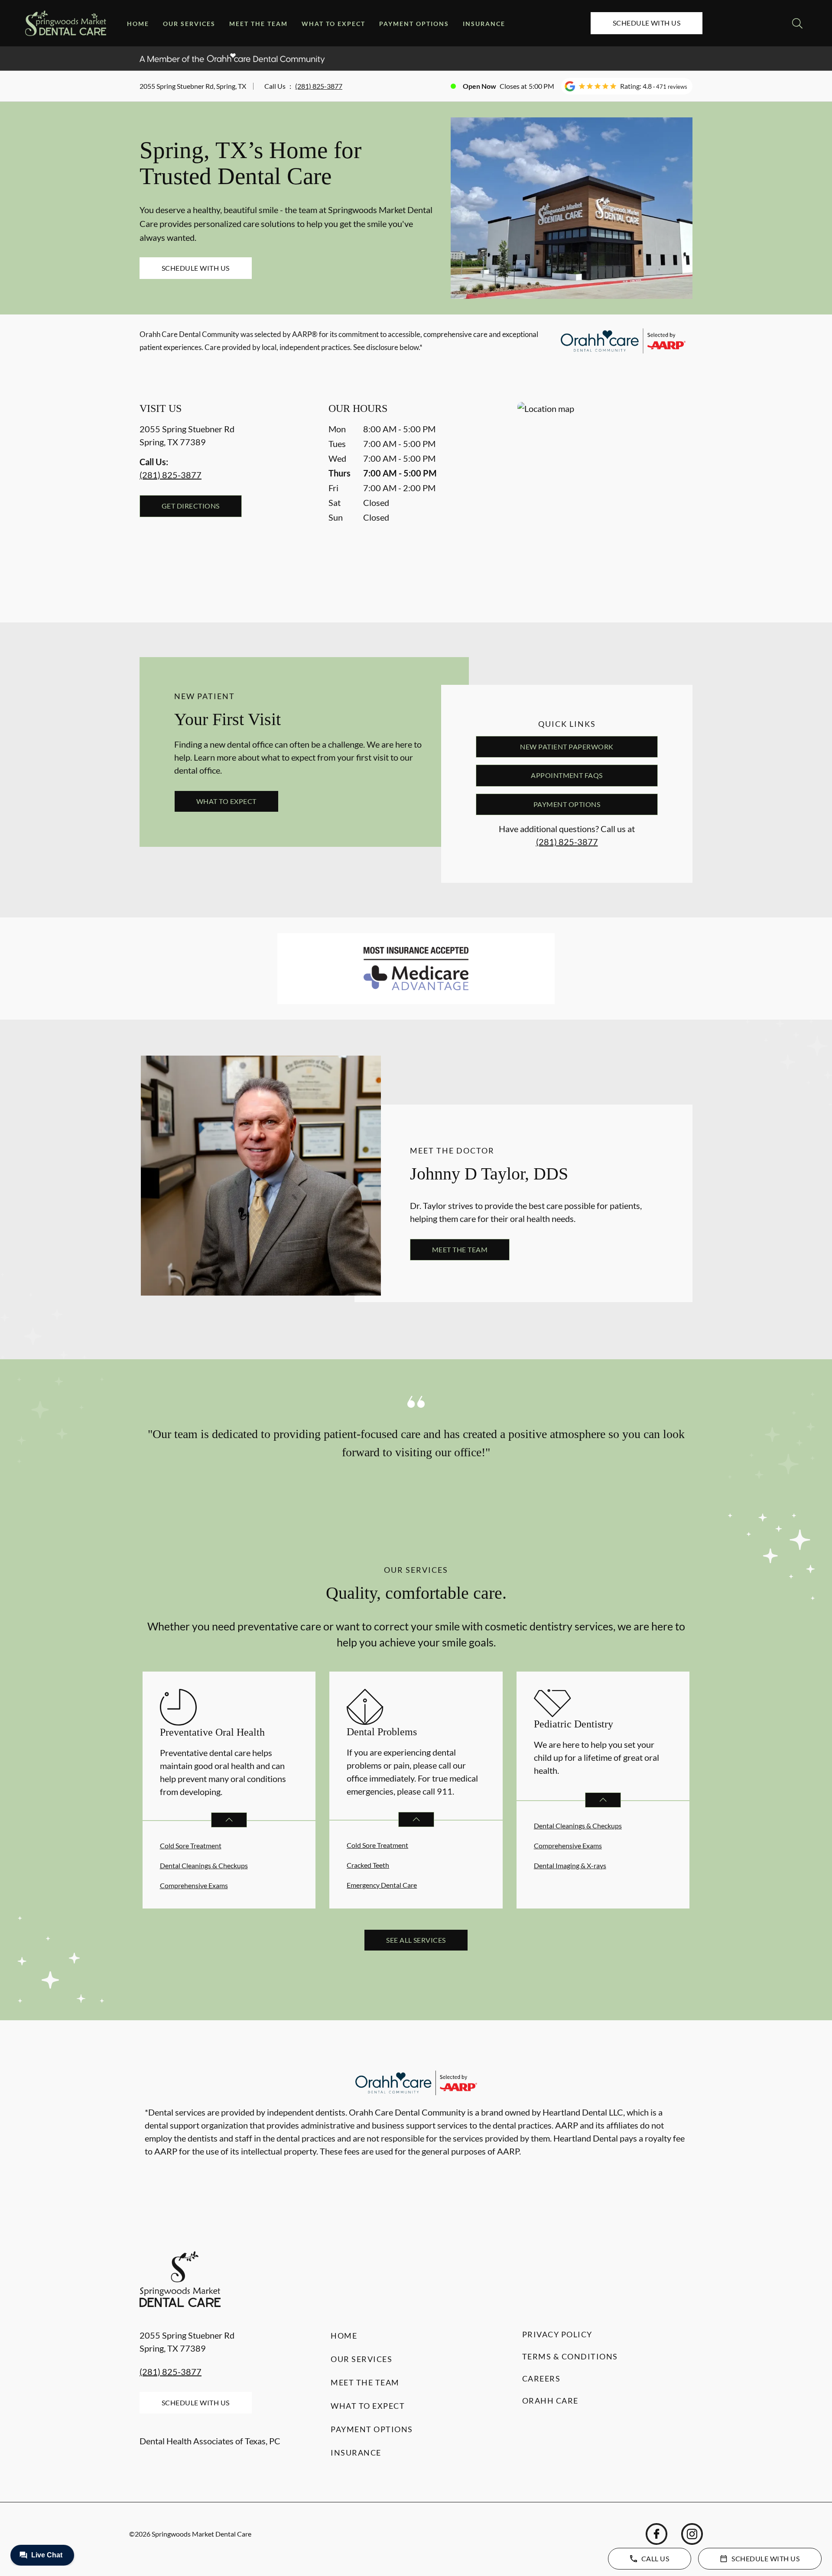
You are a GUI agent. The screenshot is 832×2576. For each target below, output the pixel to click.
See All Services (416, 1940)
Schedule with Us (647, 23)
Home (138, 24)
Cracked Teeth (368, 1865)
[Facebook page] (656, 2534)
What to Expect (333, 24)
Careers (541, 2378)
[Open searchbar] (797, 23)
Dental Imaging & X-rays (570, 1865)
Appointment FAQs (567, 775)
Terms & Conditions (570, 2356)
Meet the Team (258, 24)
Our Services (189, 24)
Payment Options (414, 24)
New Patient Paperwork (567, 747)
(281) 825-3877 (319, 86)
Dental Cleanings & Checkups (204, 1865)
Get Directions (191, 506)
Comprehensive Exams (194, 1885)
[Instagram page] (692, 2534)
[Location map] (605, 495)
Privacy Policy (557, 2334)
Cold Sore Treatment (191, 1845)
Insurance (484, 24)
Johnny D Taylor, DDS (489, 1174)
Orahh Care (550, 2401)
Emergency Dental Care (382, 1885)
